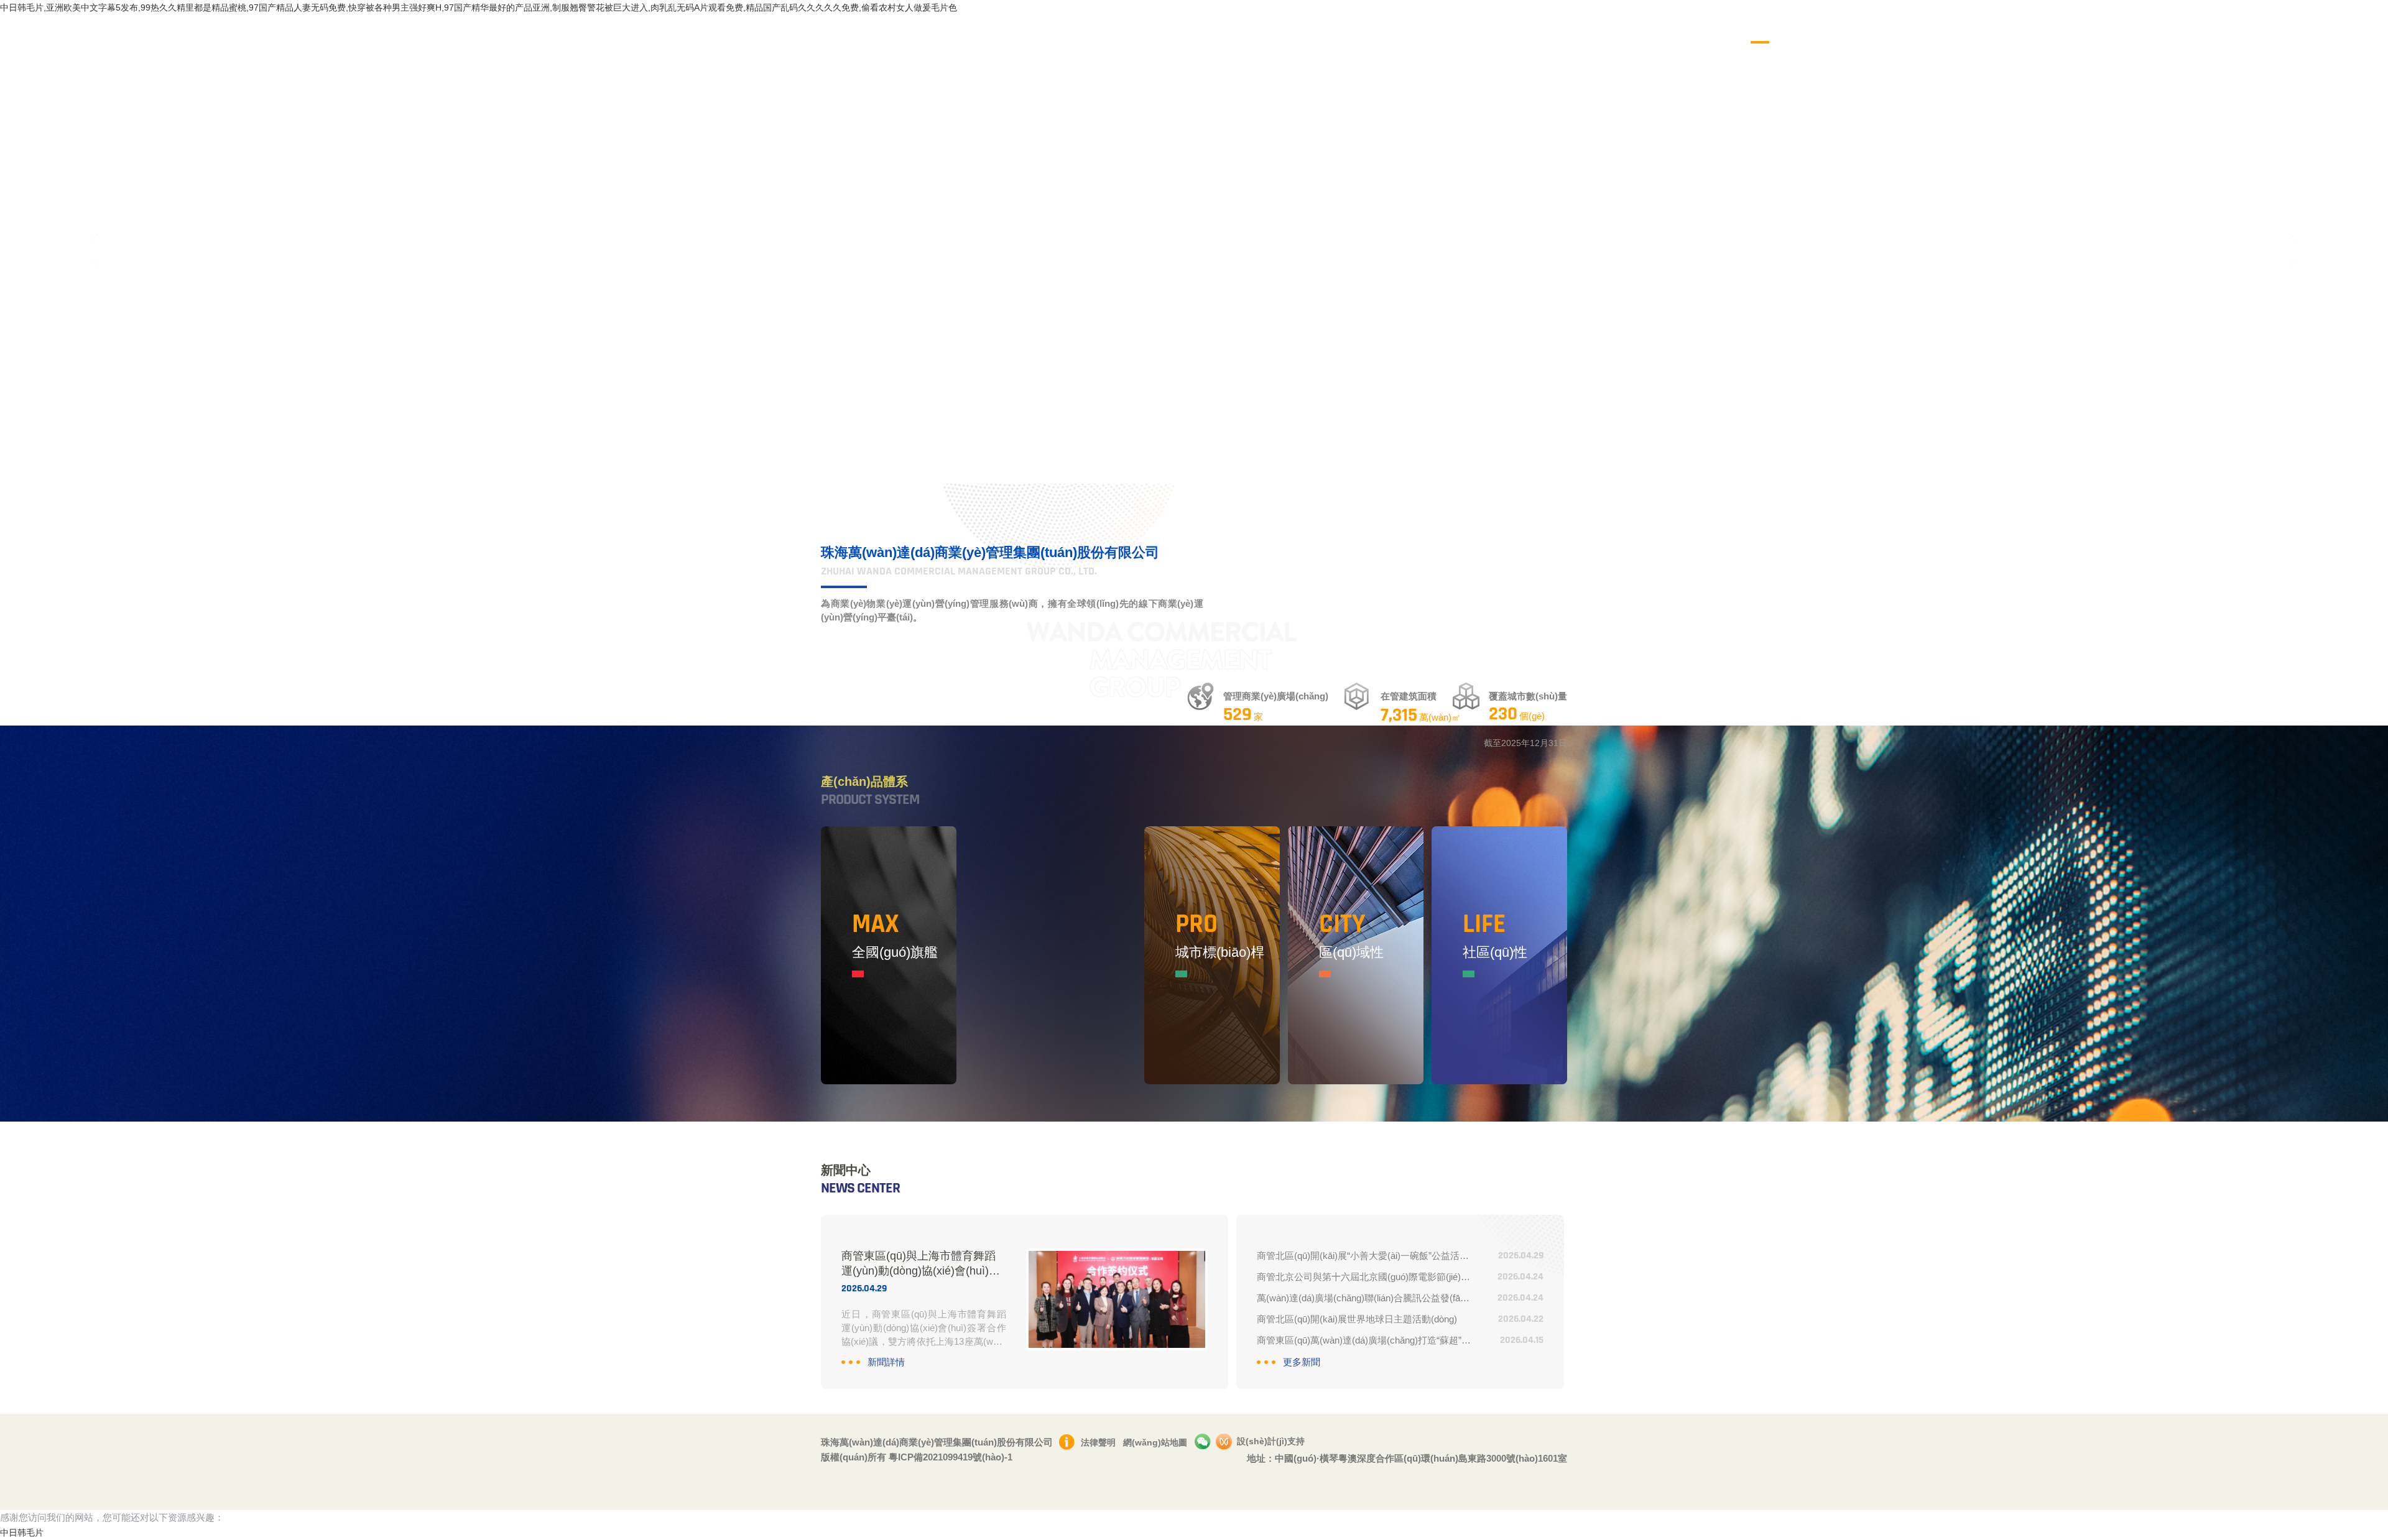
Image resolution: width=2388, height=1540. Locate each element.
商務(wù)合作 (2089, 28)
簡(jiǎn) (2313, 28)
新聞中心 (1909, 28)
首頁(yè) (1768, 28)
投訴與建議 (2235, 28)
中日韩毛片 (22, 1533)
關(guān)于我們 (1838, 28)
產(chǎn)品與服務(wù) (1994, 28)
